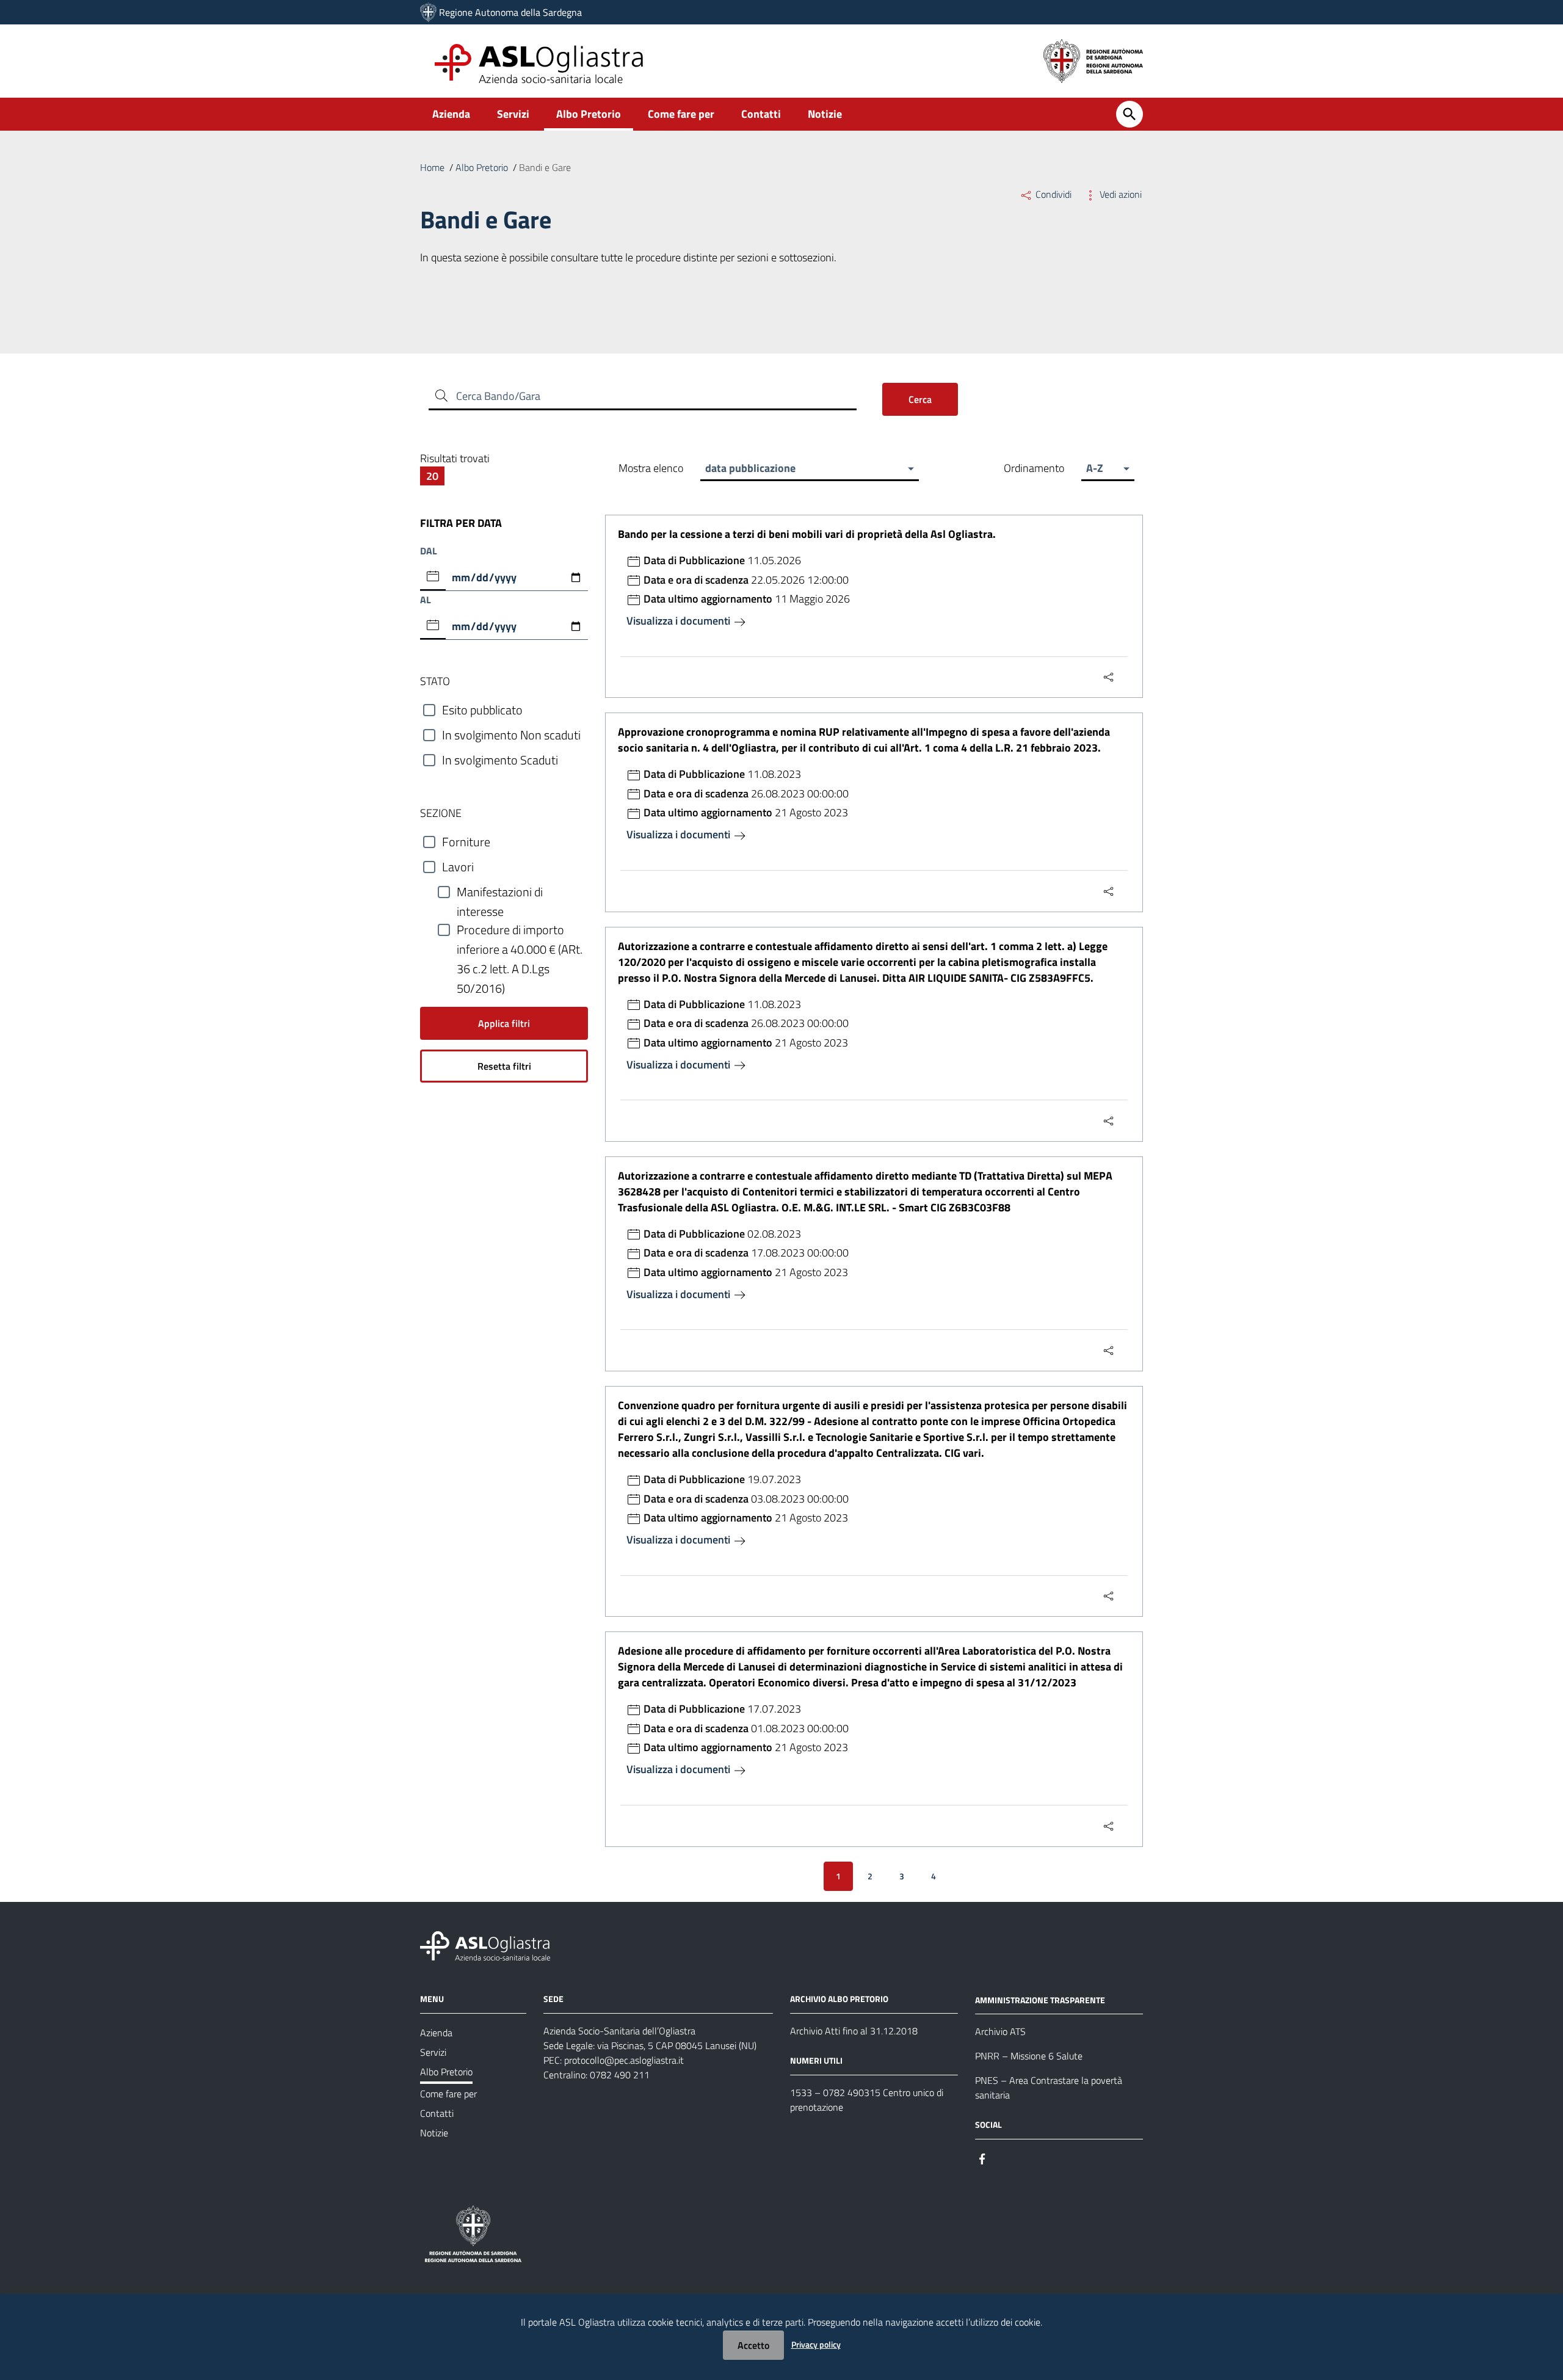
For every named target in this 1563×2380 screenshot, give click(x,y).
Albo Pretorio (589, 114)
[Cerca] (1130, 114)
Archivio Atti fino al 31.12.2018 (854, 2031)
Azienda (451, 114)
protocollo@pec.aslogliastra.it (624, 2060)
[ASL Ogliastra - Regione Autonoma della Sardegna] (485, 1944)
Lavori (458, 867)
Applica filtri (504, 1023)
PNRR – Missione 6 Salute (1029, 2056)
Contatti (761, 114)
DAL (429, 551)
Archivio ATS (1000, 2031)
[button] (809, 468)
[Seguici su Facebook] (982, 2157)
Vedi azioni (1119, 194)
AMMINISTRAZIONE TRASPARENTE (1040, 1999)
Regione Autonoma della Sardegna (510, 12)
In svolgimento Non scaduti (511, 735)
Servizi (513, 114)
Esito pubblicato (482, 710)
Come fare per (681, 114)
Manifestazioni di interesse (500, 892)
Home (432, 167)
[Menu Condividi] (1109, 677)
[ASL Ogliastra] (428, 12)
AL (426, 600)
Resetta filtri (504, 1066)
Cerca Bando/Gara (498, 396)
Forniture (466, 842)
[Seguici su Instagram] (1004, 2157)
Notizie (825, 114)
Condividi (1053, 194)
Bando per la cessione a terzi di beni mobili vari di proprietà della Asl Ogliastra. (807, 534)
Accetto (753, 2345)
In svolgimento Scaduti (500, 760)
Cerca (920, 399)
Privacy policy (816, 2344)
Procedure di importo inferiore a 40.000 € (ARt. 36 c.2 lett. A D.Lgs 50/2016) (520, 930)
